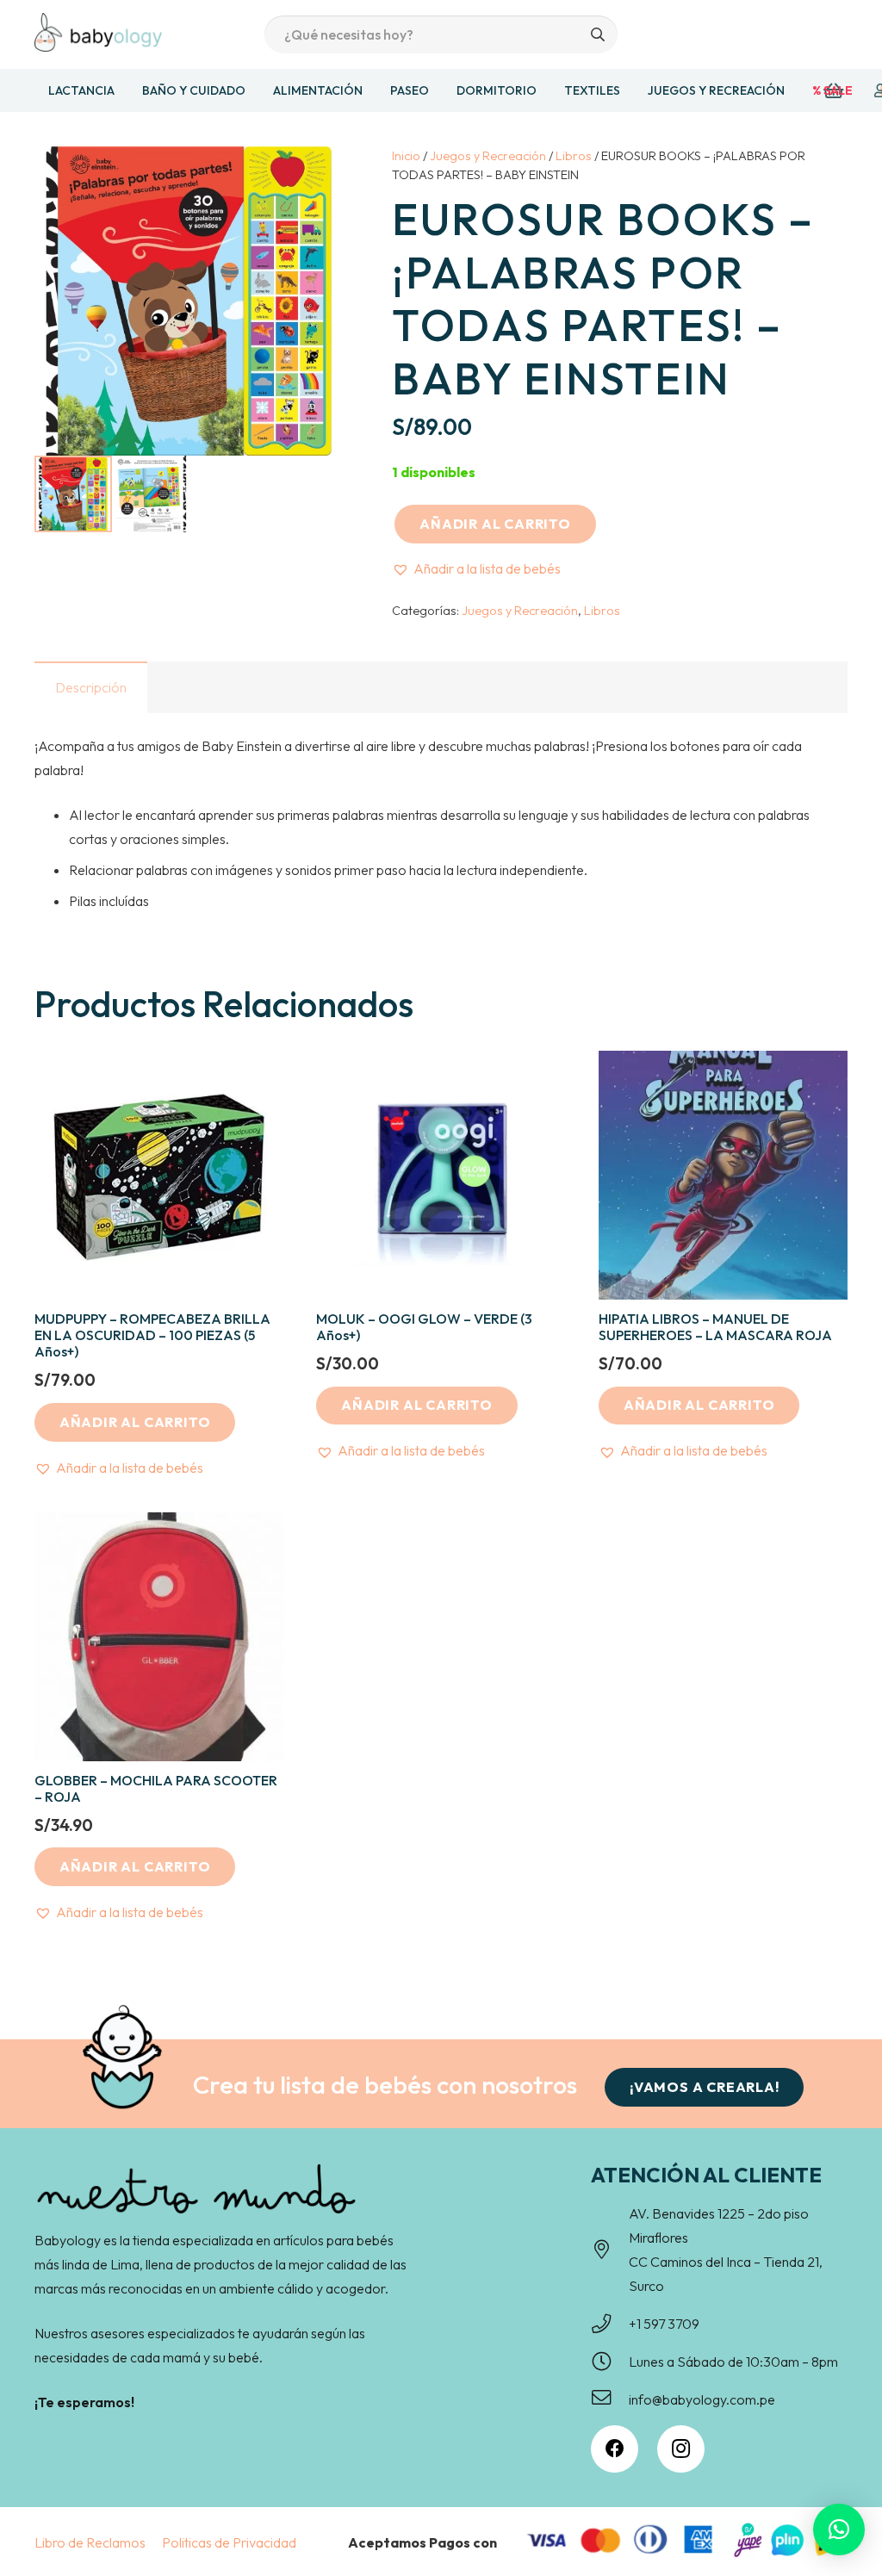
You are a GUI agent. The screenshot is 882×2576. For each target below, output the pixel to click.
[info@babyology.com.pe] (610, 2399)
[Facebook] (615, 2449)
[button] (476, 568)
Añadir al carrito (495, 524)
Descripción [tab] (91, 687)
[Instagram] (681, 2449)
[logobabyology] (98, 32)
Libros (574, 156)
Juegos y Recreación (488, 156)
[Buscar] (598, 35)
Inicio (406, 156)
